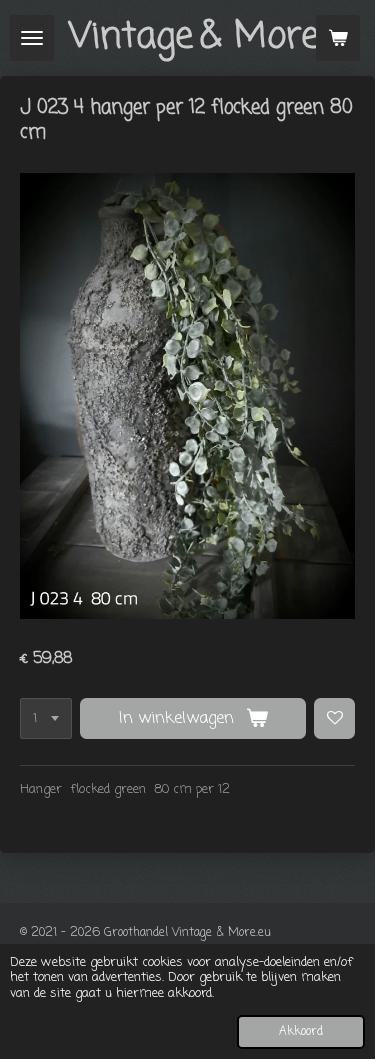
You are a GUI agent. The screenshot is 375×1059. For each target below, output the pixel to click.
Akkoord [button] (301, 1032)
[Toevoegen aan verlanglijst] (334, 718)
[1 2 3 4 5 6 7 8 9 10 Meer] (46, 718)
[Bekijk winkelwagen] (338, 38)
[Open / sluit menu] (32, 38)
